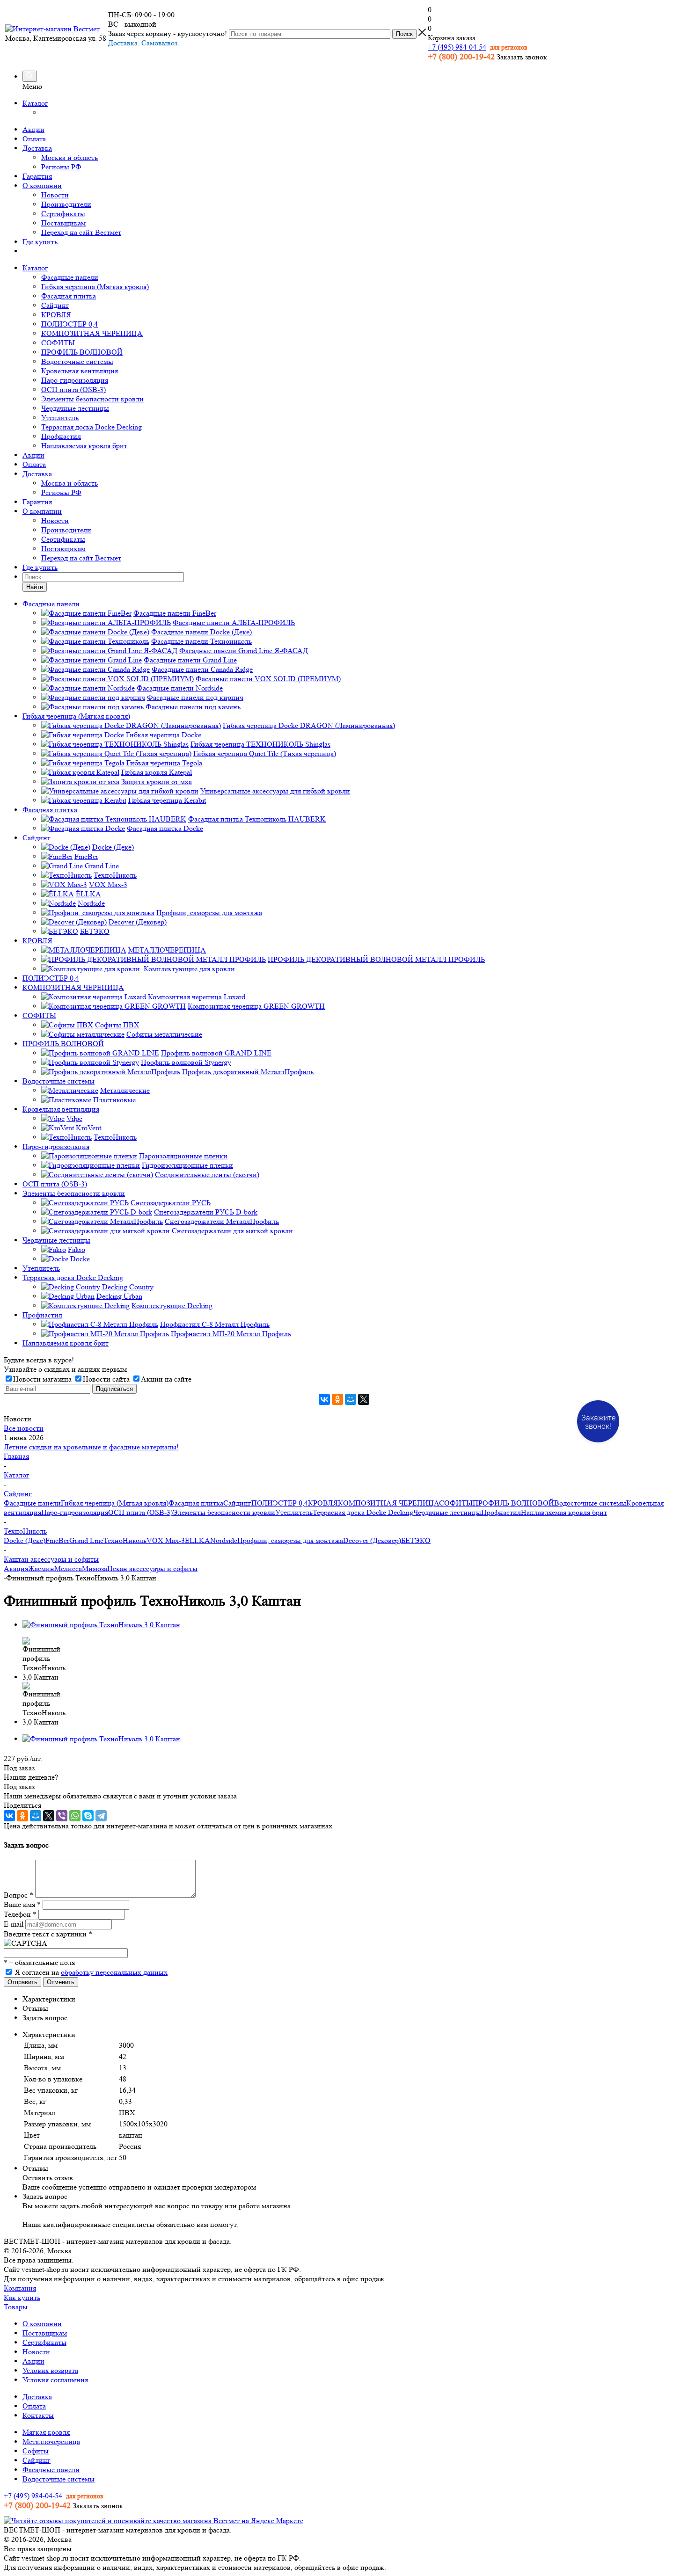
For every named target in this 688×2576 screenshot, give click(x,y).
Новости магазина (42, 1379)
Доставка (37, 148)
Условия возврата (50, 2370)
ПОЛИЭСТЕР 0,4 (70, 324)
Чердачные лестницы (75, 408)
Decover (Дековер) (372, 1540)
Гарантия (37, 176)
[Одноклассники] (337, 1399)
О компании (42, 186)
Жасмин (41, 1568)
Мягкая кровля (46, 2432)
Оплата (34, 139)
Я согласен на (91, 1972)
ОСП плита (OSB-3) (73, 389)
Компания (20, 2288)
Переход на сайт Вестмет (81, 232)
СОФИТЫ (58, 343)
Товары (16, 2307)
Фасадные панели (70, 277)
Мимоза (95, 1568)
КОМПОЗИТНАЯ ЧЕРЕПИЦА (92, 333)
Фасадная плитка (69, 296)
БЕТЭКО (416, 1540)
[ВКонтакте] (324, 1399)
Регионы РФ (61, 167)
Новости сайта (106, 1379)
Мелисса (68, 1568)
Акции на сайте (166, 1379)
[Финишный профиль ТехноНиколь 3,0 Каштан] (101, 1625)
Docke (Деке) (25, 1540)
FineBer (57, 1540)
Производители (66, 204)
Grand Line (86, 1540)
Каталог (35, 103)
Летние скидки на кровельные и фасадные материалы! (91, 1447)
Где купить (40, 242)
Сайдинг (55, 305)
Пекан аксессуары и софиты (152, 1568)
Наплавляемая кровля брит (84, 446)
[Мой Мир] (351, 1399)
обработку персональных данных (114, 1972)
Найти (35, 587)
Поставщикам (63, 223)
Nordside (224, 1540)
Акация (16, 1568)
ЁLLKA (198, 1540)
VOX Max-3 (166, 1540)
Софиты (36, 2451)
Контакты (38, 2415)
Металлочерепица (51, 2441)
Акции (33, 129)
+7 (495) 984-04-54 (457, 47)
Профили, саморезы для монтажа (290, 1540)
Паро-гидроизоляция (75, 380)
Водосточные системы (77, 361)
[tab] (353, 1999)
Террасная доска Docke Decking (91, 427)
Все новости (24, 1428)
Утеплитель (60, 418)
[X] (364, 1399)
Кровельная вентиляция (80, 371)
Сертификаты (63, 214)
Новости (55, 195)
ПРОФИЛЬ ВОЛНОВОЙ (82, 352)
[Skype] (88, 1816)
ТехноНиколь (125, 1540)
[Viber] (62, 1816)
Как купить (22, 2297)
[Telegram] (101, 1816)
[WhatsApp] (75, 1816)
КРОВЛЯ (56, 315)
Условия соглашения (55, 2380)
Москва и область (70, 157)
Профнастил (61, 436)
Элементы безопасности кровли (92, 399)
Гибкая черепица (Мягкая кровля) (95, 287)
